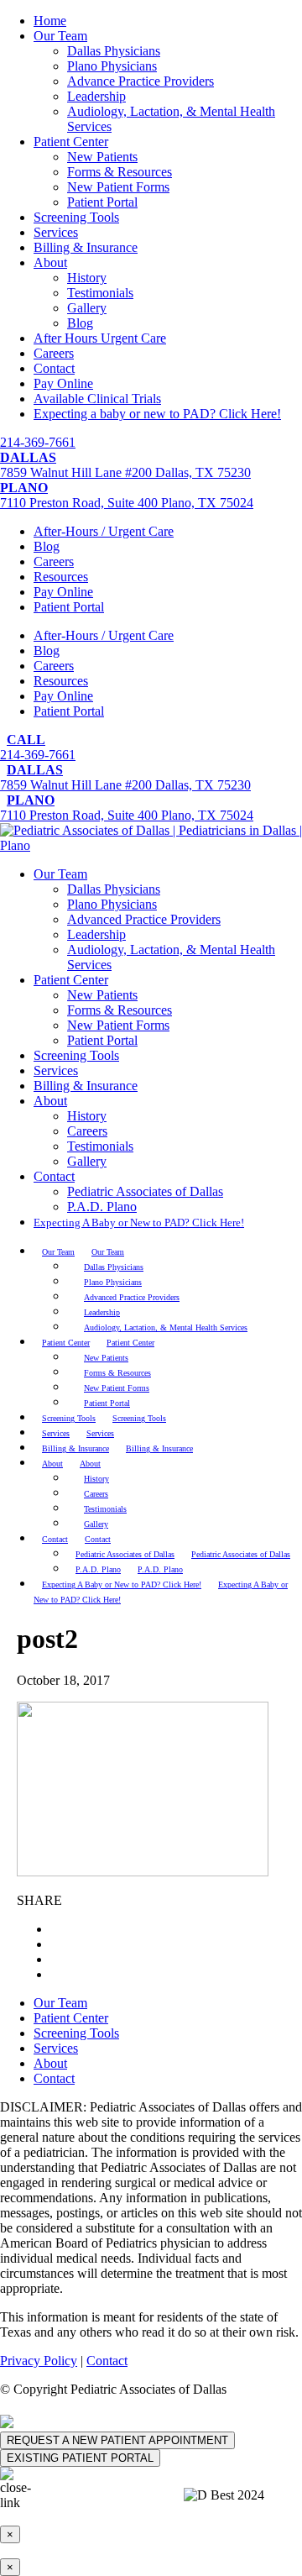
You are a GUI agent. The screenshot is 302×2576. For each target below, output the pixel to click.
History (87, 278)
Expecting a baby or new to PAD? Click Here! (157, 414)
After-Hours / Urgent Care (104, 531)
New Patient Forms (118, 187)
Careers (54, 353)
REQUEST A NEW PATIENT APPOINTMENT (117, 2440)
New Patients (102, 157)
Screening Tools (76, 217)
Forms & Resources (120, 172)
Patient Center (71, 142)
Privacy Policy (39, 2361)
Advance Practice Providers (141, 81)
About (50, 262)
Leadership (96, 96)
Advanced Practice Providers (144, 919)
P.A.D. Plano (102, 1207)
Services (56, 232)
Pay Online (63, 383)
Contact (54, 368)
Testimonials (100, 293)
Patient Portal (102, 202)
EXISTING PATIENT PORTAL (80, 2458)
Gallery (87, 308)
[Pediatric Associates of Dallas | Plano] (151, 845)
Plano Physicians (112, 66)
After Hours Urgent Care (100, 338)
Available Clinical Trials (97, 399)
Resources (61, 577)
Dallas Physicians (114, 51)
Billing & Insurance (86, 247)
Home (50, 21)
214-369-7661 (38, 442)
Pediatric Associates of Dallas (145, 1191)
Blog (80, 323)
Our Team (60, 36)
